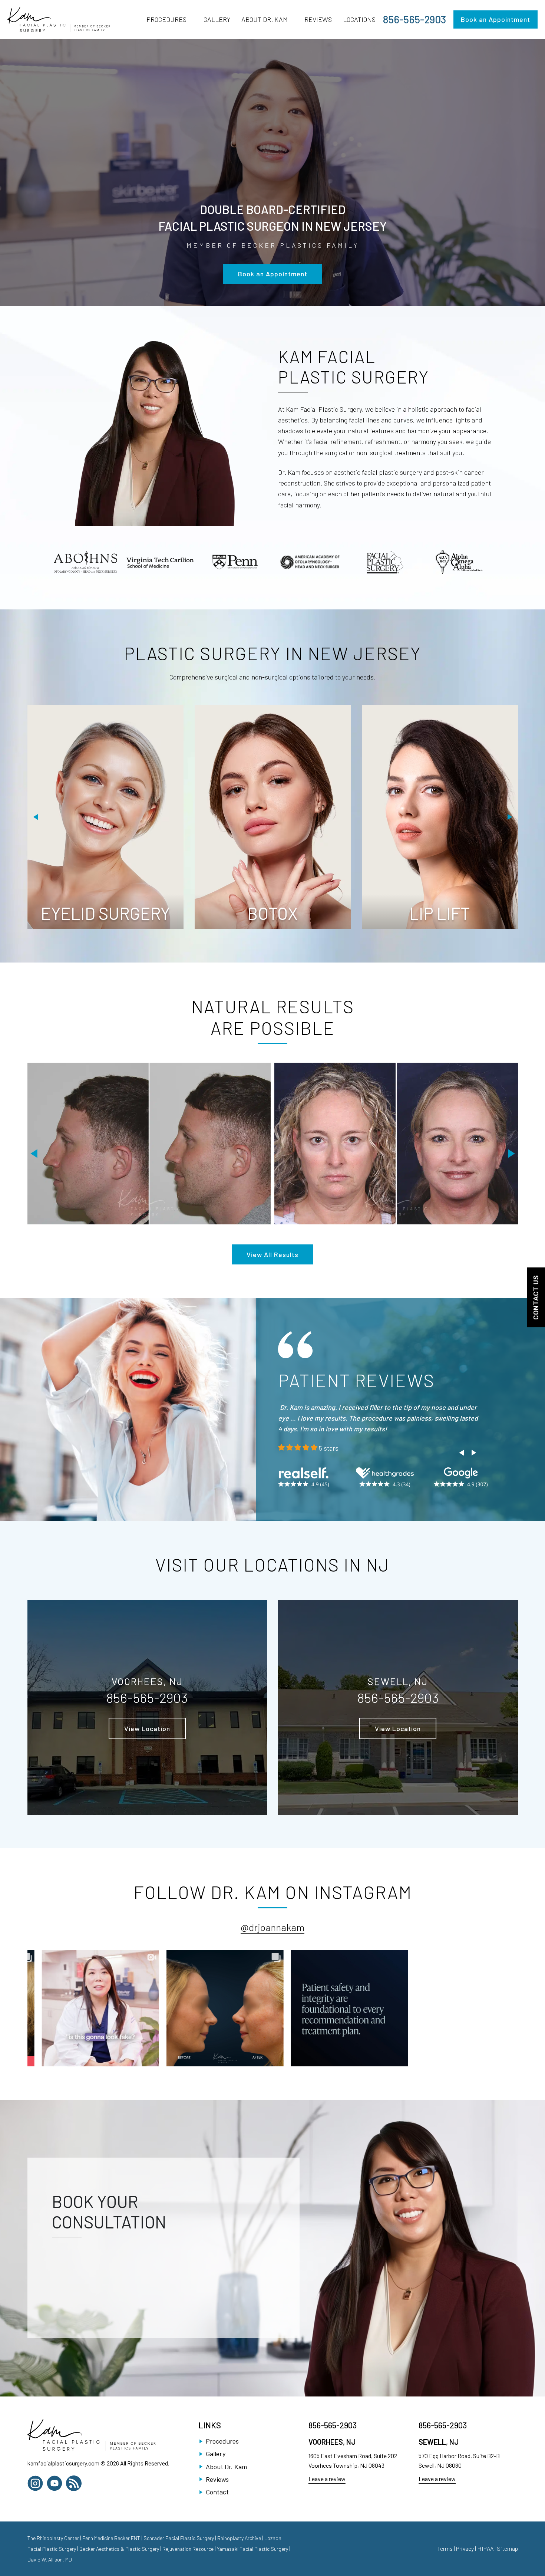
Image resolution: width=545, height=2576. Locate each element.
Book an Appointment (496, 19)
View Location (147, 1791)
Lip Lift (105, 913)
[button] (36, 817)
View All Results (272, 1254)
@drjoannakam (272, 1989)
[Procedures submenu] (190, 19)
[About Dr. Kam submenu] (291, 19)
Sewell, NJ (439, 2504)
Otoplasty (272, 913)
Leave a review (327, 2541)
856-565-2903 (414, 19)
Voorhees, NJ (332, 2504)
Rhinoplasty (440, 913)
